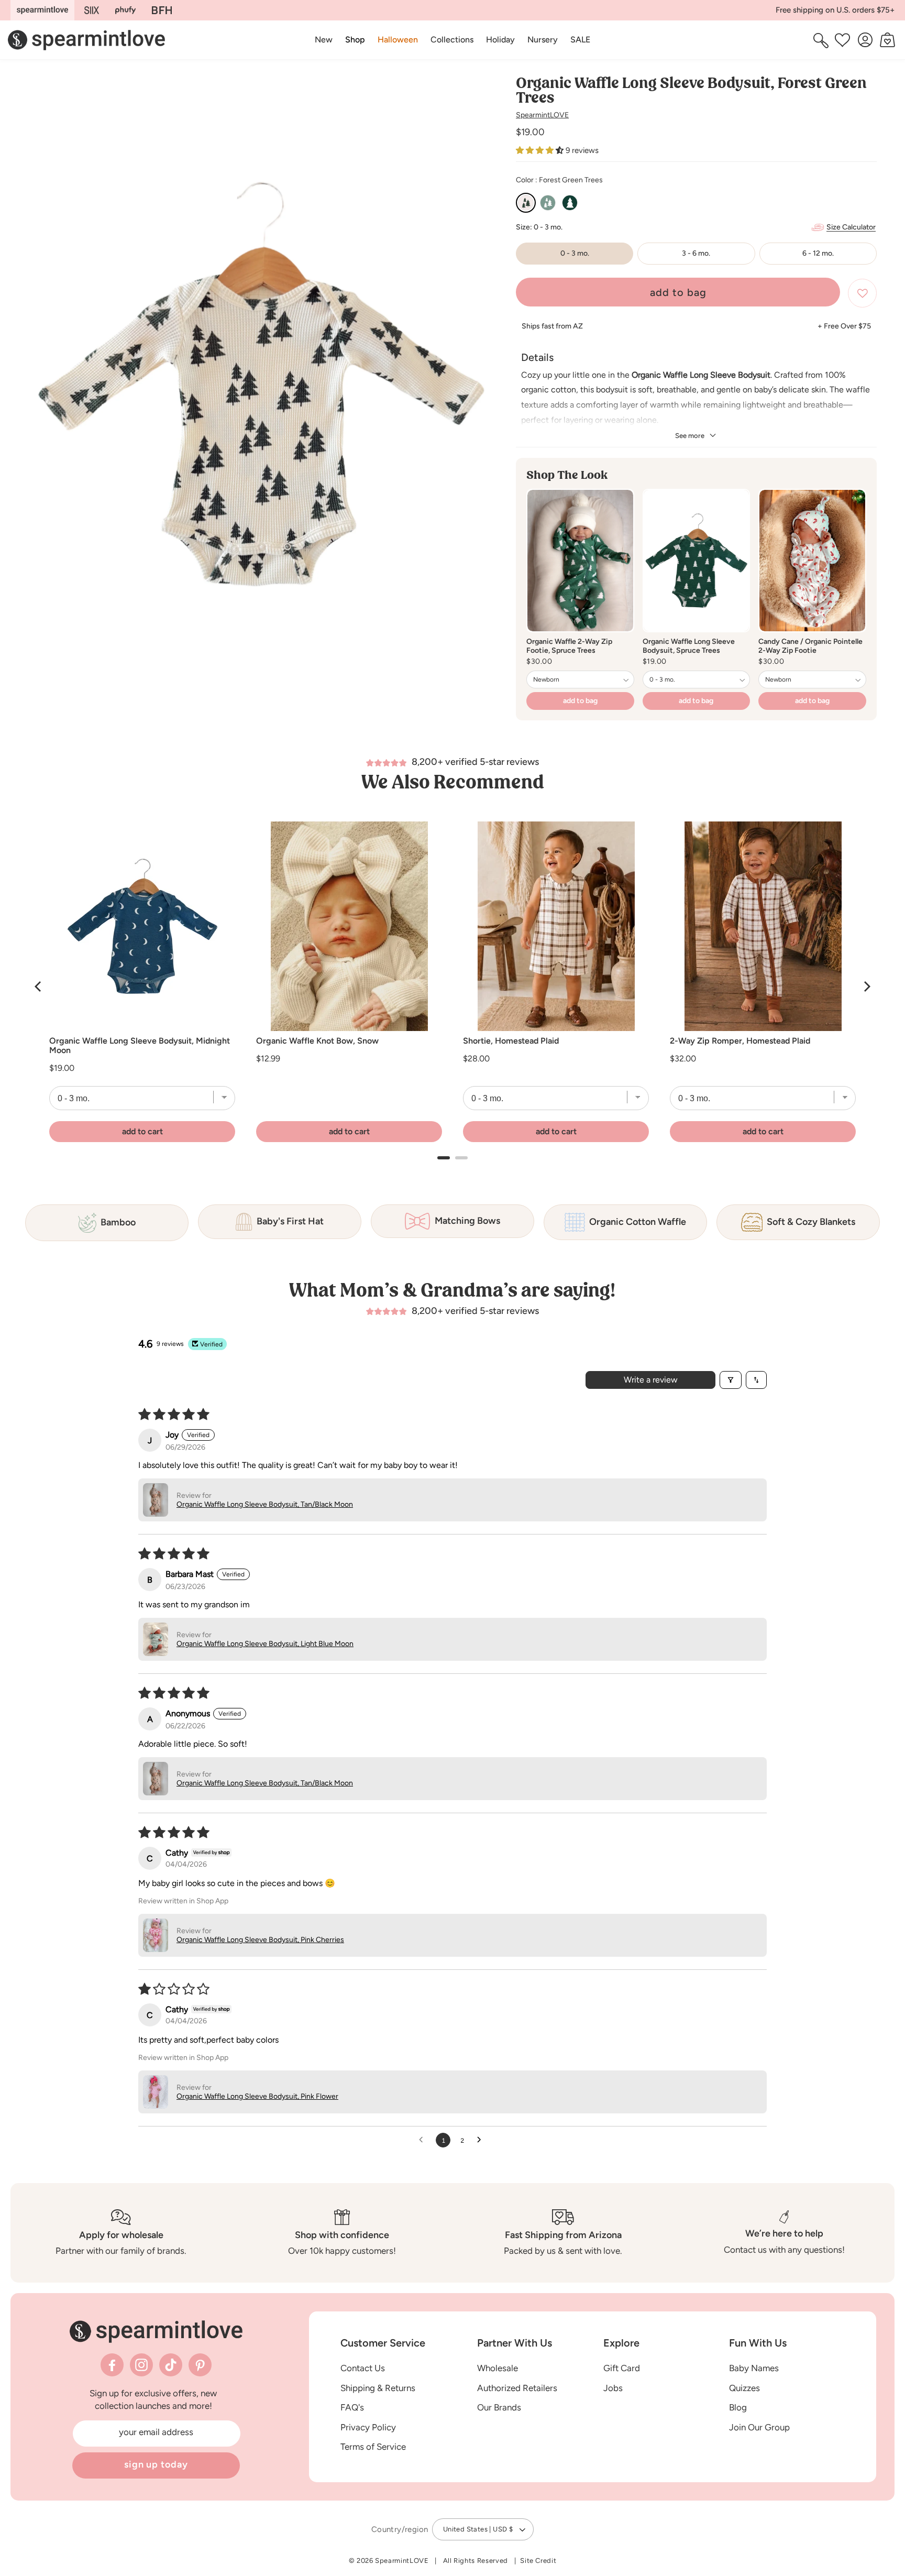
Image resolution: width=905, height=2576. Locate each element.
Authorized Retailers (517, 2388)
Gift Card (622, 2368)
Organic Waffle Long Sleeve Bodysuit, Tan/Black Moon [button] (265, 1504)
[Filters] (731, 1380)
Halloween (398, 40)
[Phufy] (125, 10)
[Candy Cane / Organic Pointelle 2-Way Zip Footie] (812, 561)
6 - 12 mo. (818, 253)
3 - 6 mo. (696, 253)
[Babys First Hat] (162, 10)
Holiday (500, 40)
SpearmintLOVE (542, 115)
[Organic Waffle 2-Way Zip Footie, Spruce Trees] (580, 561)
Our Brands (499, 2408)
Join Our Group (759, 2427)
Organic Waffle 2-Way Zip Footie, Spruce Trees (569, 646)
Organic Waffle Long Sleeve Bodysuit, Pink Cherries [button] (260, 1940)
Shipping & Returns (378, 2388)
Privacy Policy (368, 2427)
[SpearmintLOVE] (42, 10)
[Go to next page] (482, 2140)
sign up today (156, 2464)
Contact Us (363, 2368)
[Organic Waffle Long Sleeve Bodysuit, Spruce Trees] (697, 561)
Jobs (613, 2388)
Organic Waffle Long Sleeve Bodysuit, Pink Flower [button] (257, 2096)
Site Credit (538, 2561)
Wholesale (498, 2368)
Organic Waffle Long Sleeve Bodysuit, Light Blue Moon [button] (265, 1644)
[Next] (866, 986)
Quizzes (744, 2388)
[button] (355, 40)
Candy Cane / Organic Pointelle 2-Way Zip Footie (810, 646)
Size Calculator (851, 227)
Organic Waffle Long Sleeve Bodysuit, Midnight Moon (140, 1046)
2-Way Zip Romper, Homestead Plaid (740, 1041)
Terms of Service (373, 2447)
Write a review (651, 1380)
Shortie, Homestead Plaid (511, 1041)
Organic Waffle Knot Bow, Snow (317, 1041)
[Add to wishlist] (862, 293)
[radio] (526, 203)
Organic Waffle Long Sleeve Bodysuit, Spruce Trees (689, 646)
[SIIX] (92, 10)
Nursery (543, 40)
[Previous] (39, 986)
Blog (738, 2408)
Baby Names (754, 2368)
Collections (452, 40)
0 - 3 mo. (575, 253)
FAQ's (352, 2408)
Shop (355, 40)
